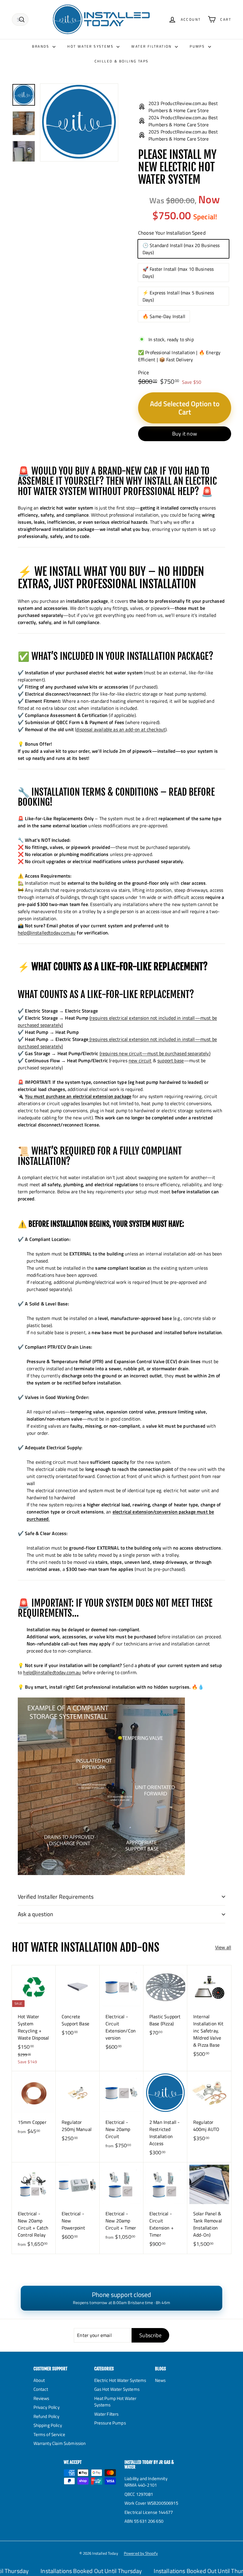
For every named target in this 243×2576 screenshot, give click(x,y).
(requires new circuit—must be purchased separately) (155, 1053)
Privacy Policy (47, 2407)
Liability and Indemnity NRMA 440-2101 (146, 2482)
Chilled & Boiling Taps (122, 61)
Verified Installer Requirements (56, 1896)
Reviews (41, 2398)
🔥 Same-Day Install (164, 316)
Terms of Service (49, 2434)
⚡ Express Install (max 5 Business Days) (178, 296)
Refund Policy (47, 2416)
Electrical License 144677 (149, 2512)
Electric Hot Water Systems (120, 2380)
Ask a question (36, 1914)
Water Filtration (152, 46)
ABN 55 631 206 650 (144, 2521)
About (39, 2380)
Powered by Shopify (141, 2553)
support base (171, 1060)
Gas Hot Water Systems (117, 2389)
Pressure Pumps (110, 2423)
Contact (41, 2389)
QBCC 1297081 (139, 2494)
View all (223, 1947)
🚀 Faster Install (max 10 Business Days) (178, 273)
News (160, 2380)
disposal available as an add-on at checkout (121, 729)
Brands (41, 46)
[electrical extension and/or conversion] (89, 1039)
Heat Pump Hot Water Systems (115, 2402)
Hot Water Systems (91, 46)
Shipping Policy (48, 2425)
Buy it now (185, 434)
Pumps (198, 46)
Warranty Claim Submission (60, 2443)
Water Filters (107, 2414)
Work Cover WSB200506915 (151, 2503)
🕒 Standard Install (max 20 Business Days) (181, 249)
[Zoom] (79, 122)
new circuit (140, 1060)
